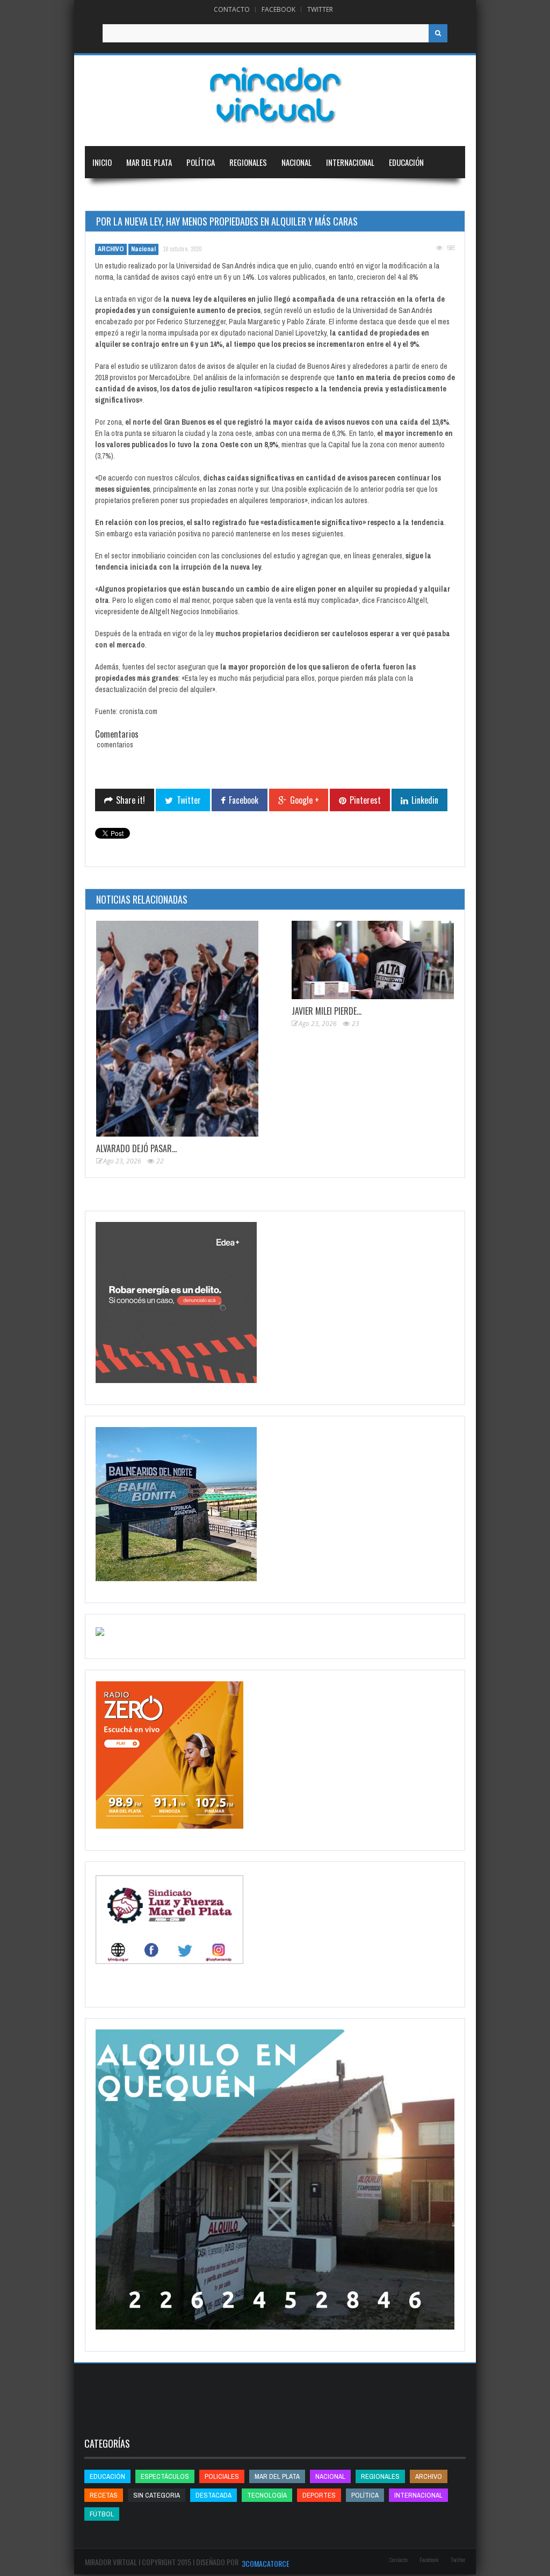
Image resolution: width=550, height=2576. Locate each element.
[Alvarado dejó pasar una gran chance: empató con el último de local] (177, 1029)
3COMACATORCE (266, 2563)
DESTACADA (214, 2495)
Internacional (350, 162)
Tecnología (168, 194)
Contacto (232, 9)
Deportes (108, 194)
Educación (406, 162)
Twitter (320, 9)
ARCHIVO (111, 249)
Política (201, 162)
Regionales (248, 162)
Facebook (278, 9)
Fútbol (102, 2514)
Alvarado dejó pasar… (136, 1148)
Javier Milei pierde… (327, 1011)
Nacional (296, 162)
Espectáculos (165, 2476)
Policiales (222, 2476)
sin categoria (157, 2495)
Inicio (102, 162)
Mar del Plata (149, 162)
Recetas (104, 2495)
